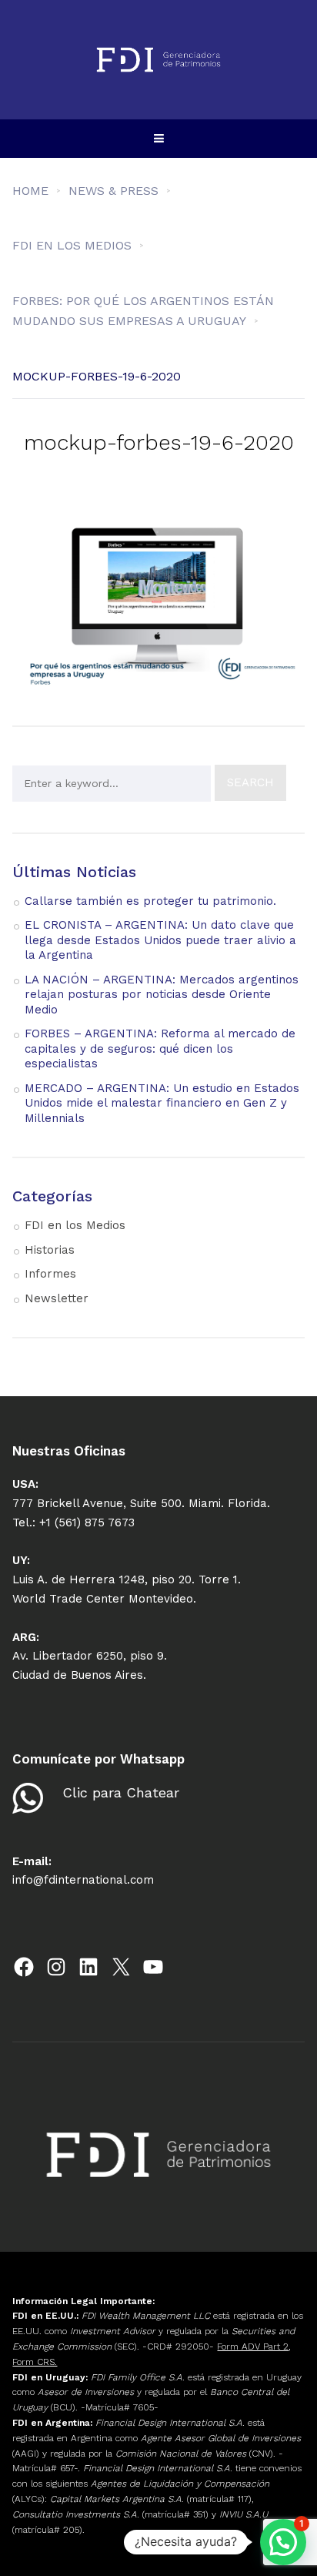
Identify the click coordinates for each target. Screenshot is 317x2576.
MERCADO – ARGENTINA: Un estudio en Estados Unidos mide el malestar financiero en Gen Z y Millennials (162, 1103)
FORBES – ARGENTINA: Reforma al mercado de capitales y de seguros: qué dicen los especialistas (160, 1048)
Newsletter (57, 1298)
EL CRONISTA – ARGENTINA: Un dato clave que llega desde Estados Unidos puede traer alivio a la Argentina (160, 940)
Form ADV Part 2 (253, 2347)
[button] (283, 2542)
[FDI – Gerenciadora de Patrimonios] (158, 60)
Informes (50, 1274)
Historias (50, 1250)
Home (30, 191)
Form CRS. (35, 2362)
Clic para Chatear (121, 1792)
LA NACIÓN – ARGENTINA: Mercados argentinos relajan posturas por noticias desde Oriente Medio (162, 995)
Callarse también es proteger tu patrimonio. (150, 901)
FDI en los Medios (75, 1225)
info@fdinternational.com (83, 1880)
